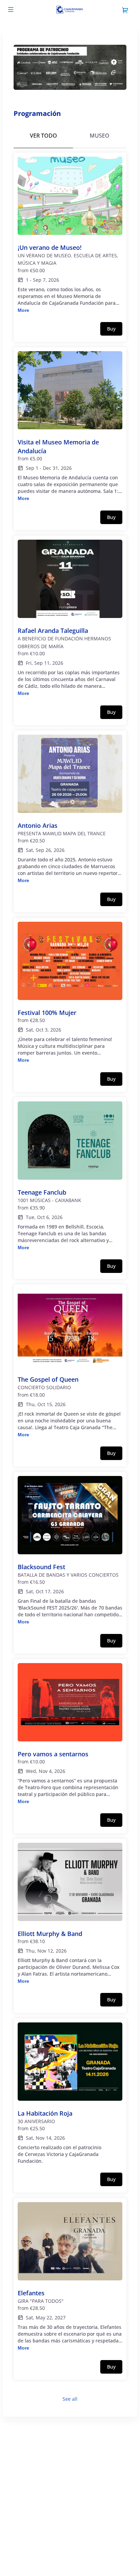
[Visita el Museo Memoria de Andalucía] (70, 427)
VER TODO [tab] (43, 136)
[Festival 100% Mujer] (70, 993)
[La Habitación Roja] (70, 2093)
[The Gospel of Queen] (70, 1363)
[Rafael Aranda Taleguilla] (70, 618)
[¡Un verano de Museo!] (70, 235)
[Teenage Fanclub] (70, 1176)
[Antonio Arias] (70, 810)
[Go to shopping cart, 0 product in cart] (125, 10)
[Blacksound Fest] (70, 1551)
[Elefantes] (70, 2277)
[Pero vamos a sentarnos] (70, 1734)
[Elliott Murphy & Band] (70, 1914)
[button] (11, 9)
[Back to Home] (70, 10)
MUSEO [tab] (100, 136)
